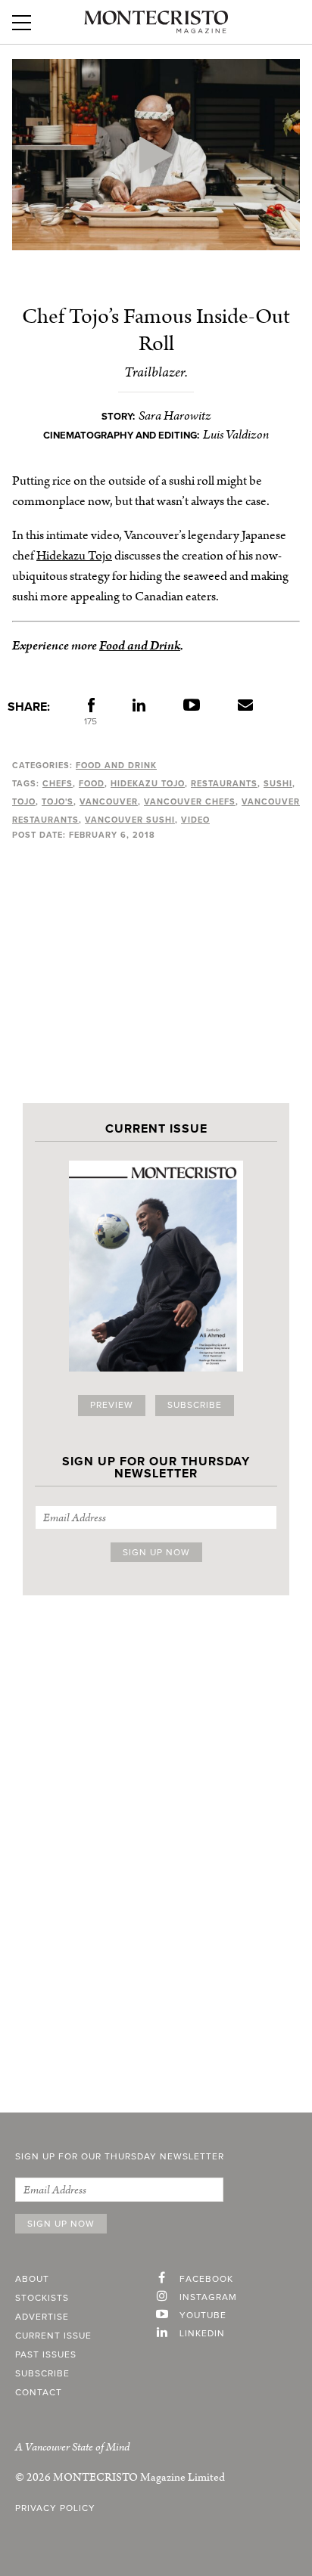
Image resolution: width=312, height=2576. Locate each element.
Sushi (278, 784)
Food (92, 784)
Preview (112, 1406)
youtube (203, 2316)
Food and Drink (140, 646)
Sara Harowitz (175, 416)
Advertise (42, 2317)
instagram (208, 2298)
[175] (91, 708)
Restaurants (224, 784)
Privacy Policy (55, 2509)
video (195, 820)
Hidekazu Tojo (74, 556)
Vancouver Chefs (190, 802)
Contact (39, 2393)
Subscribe (195, 1406)
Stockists (42, 2299)
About (32, 2280)
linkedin (202, 2334)
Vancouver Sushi (130, 820)
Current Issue (53, 2336)
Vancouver (109, 802)
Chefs (58, 784)
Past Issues (46, 2355)
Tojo (24, 802)
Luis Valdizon (236, 435)
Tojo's (58, 802)
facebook (206, 2280)
